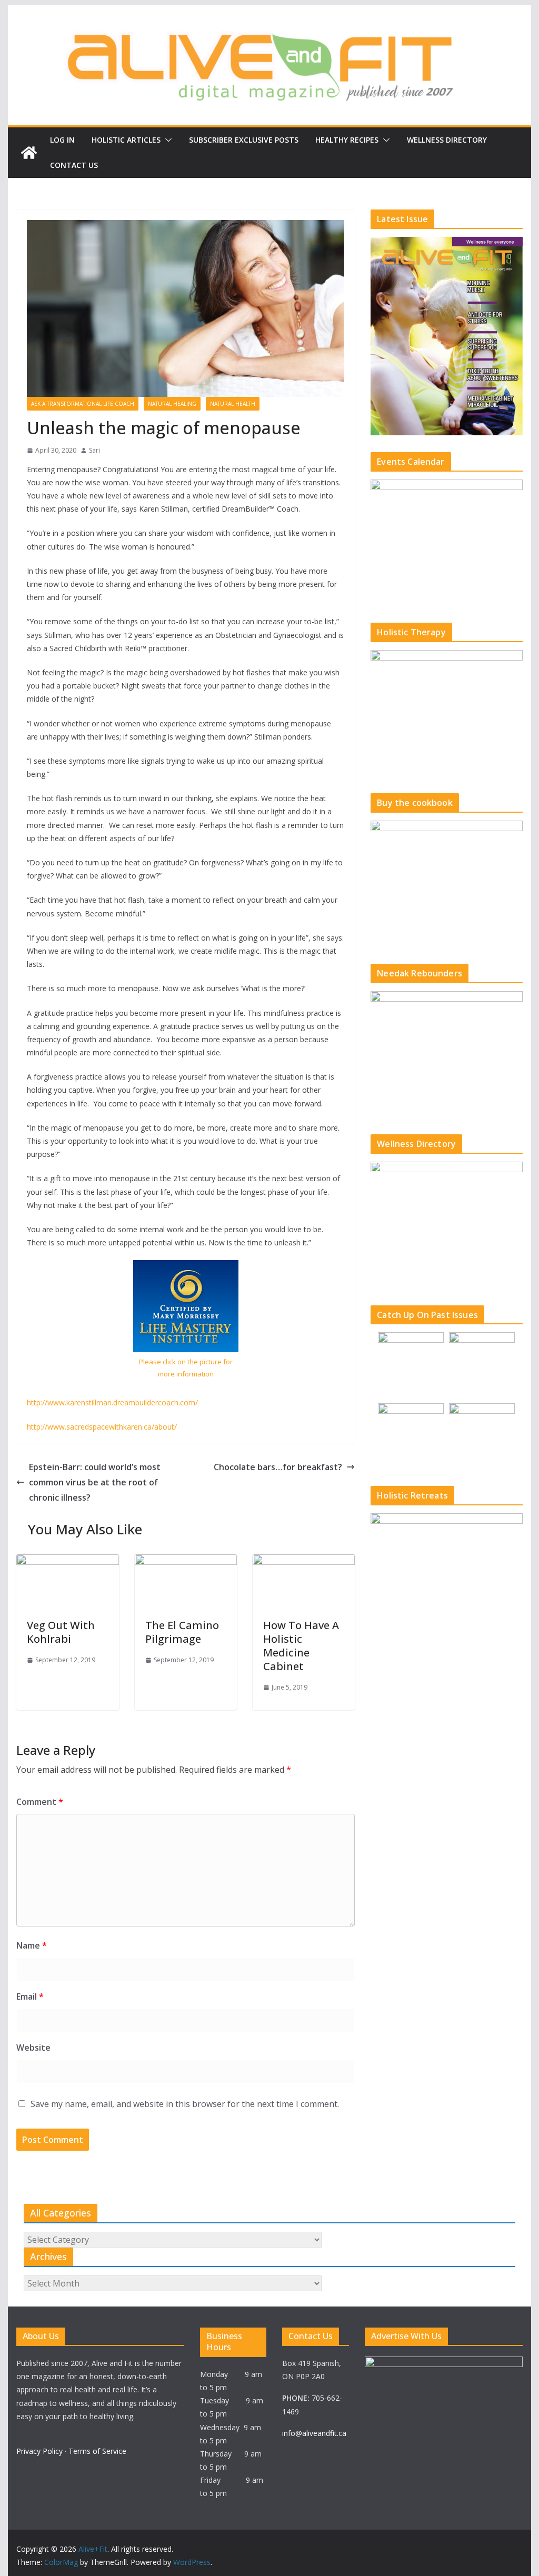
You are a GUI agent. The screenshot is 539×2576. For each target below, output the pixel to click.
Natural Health (233, 404)
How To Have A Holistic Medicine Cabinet (301, 1646)
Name (32, 1945)
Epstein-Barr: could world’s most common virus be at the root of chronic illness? (95, 1482)
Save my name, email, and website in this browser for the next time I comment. (185, 2104)
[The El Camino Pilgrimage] (186, 1562)
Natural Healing (172, 404)
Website (33, 2048)
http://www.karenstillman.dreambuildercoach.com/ (112, 1402)
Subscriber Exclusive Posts (244, 140)
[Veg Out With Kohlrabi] (67, 1562)
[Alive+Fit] (29, 153)
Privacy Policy (39, 2451)
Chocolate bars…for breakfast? (278, 1467)
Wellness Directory (447, 140)
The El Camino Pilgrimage (182, 1632)
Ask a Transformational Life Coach (83, 404)
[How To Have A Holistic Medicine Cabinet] (304, 1562)
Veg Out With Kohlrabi (61, 1632)
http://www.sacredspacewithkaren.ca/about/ (102, 1427)
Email (30, 1996)
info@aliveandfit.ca (314, 2433)
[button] (166, 140)
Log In (62, 140)
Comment (40, 1802)
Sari (94, 450)
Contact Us (74, 165)
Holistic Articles (126, 140)
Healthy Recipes (347, 140)
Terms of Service (97, 2451)
